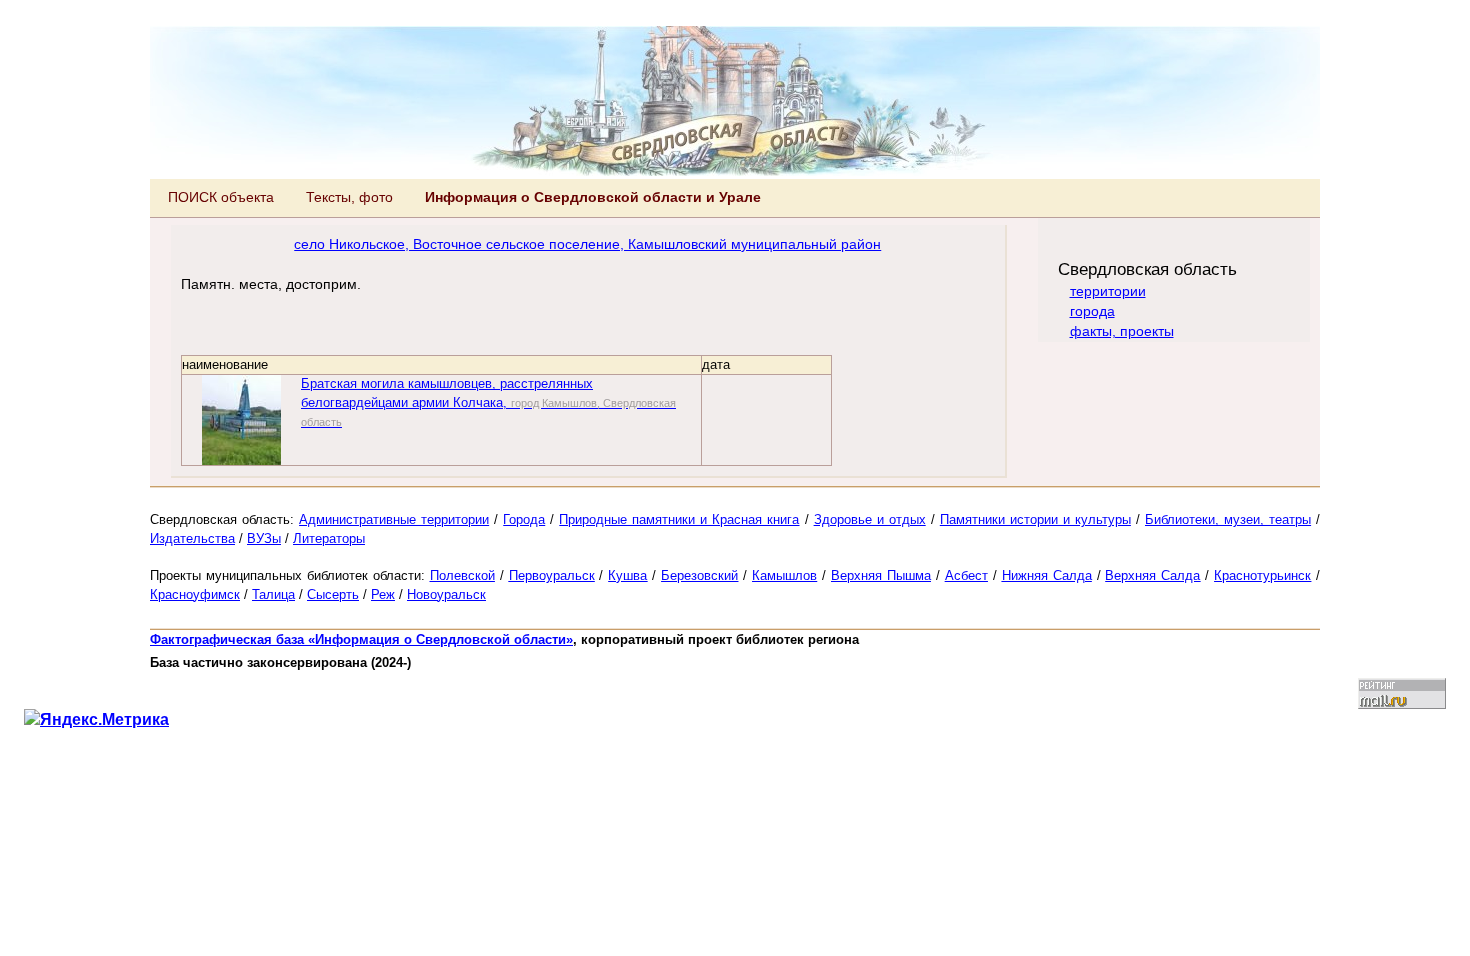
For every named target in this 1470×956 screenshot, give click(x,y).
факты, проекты (1122, 331)
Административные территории (394, 519)
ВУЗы (264, 538)
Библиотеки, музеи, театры (1228, 519)
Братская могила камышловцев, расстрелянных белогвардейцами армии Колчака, (488, 401)
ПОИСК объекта (221, 197)
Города (524, 519)
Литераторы (329, 538)
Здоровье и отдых (870, 519)
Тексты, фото (349, 197)
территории (1108, 291)
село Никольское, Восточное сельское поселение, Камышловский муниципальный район (587, 244)
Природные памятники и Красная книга (679, 519)
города (1092, 311)
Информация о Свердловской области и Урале (593, 197)
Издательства (192, 538)
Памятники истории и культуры (1035, 519)
